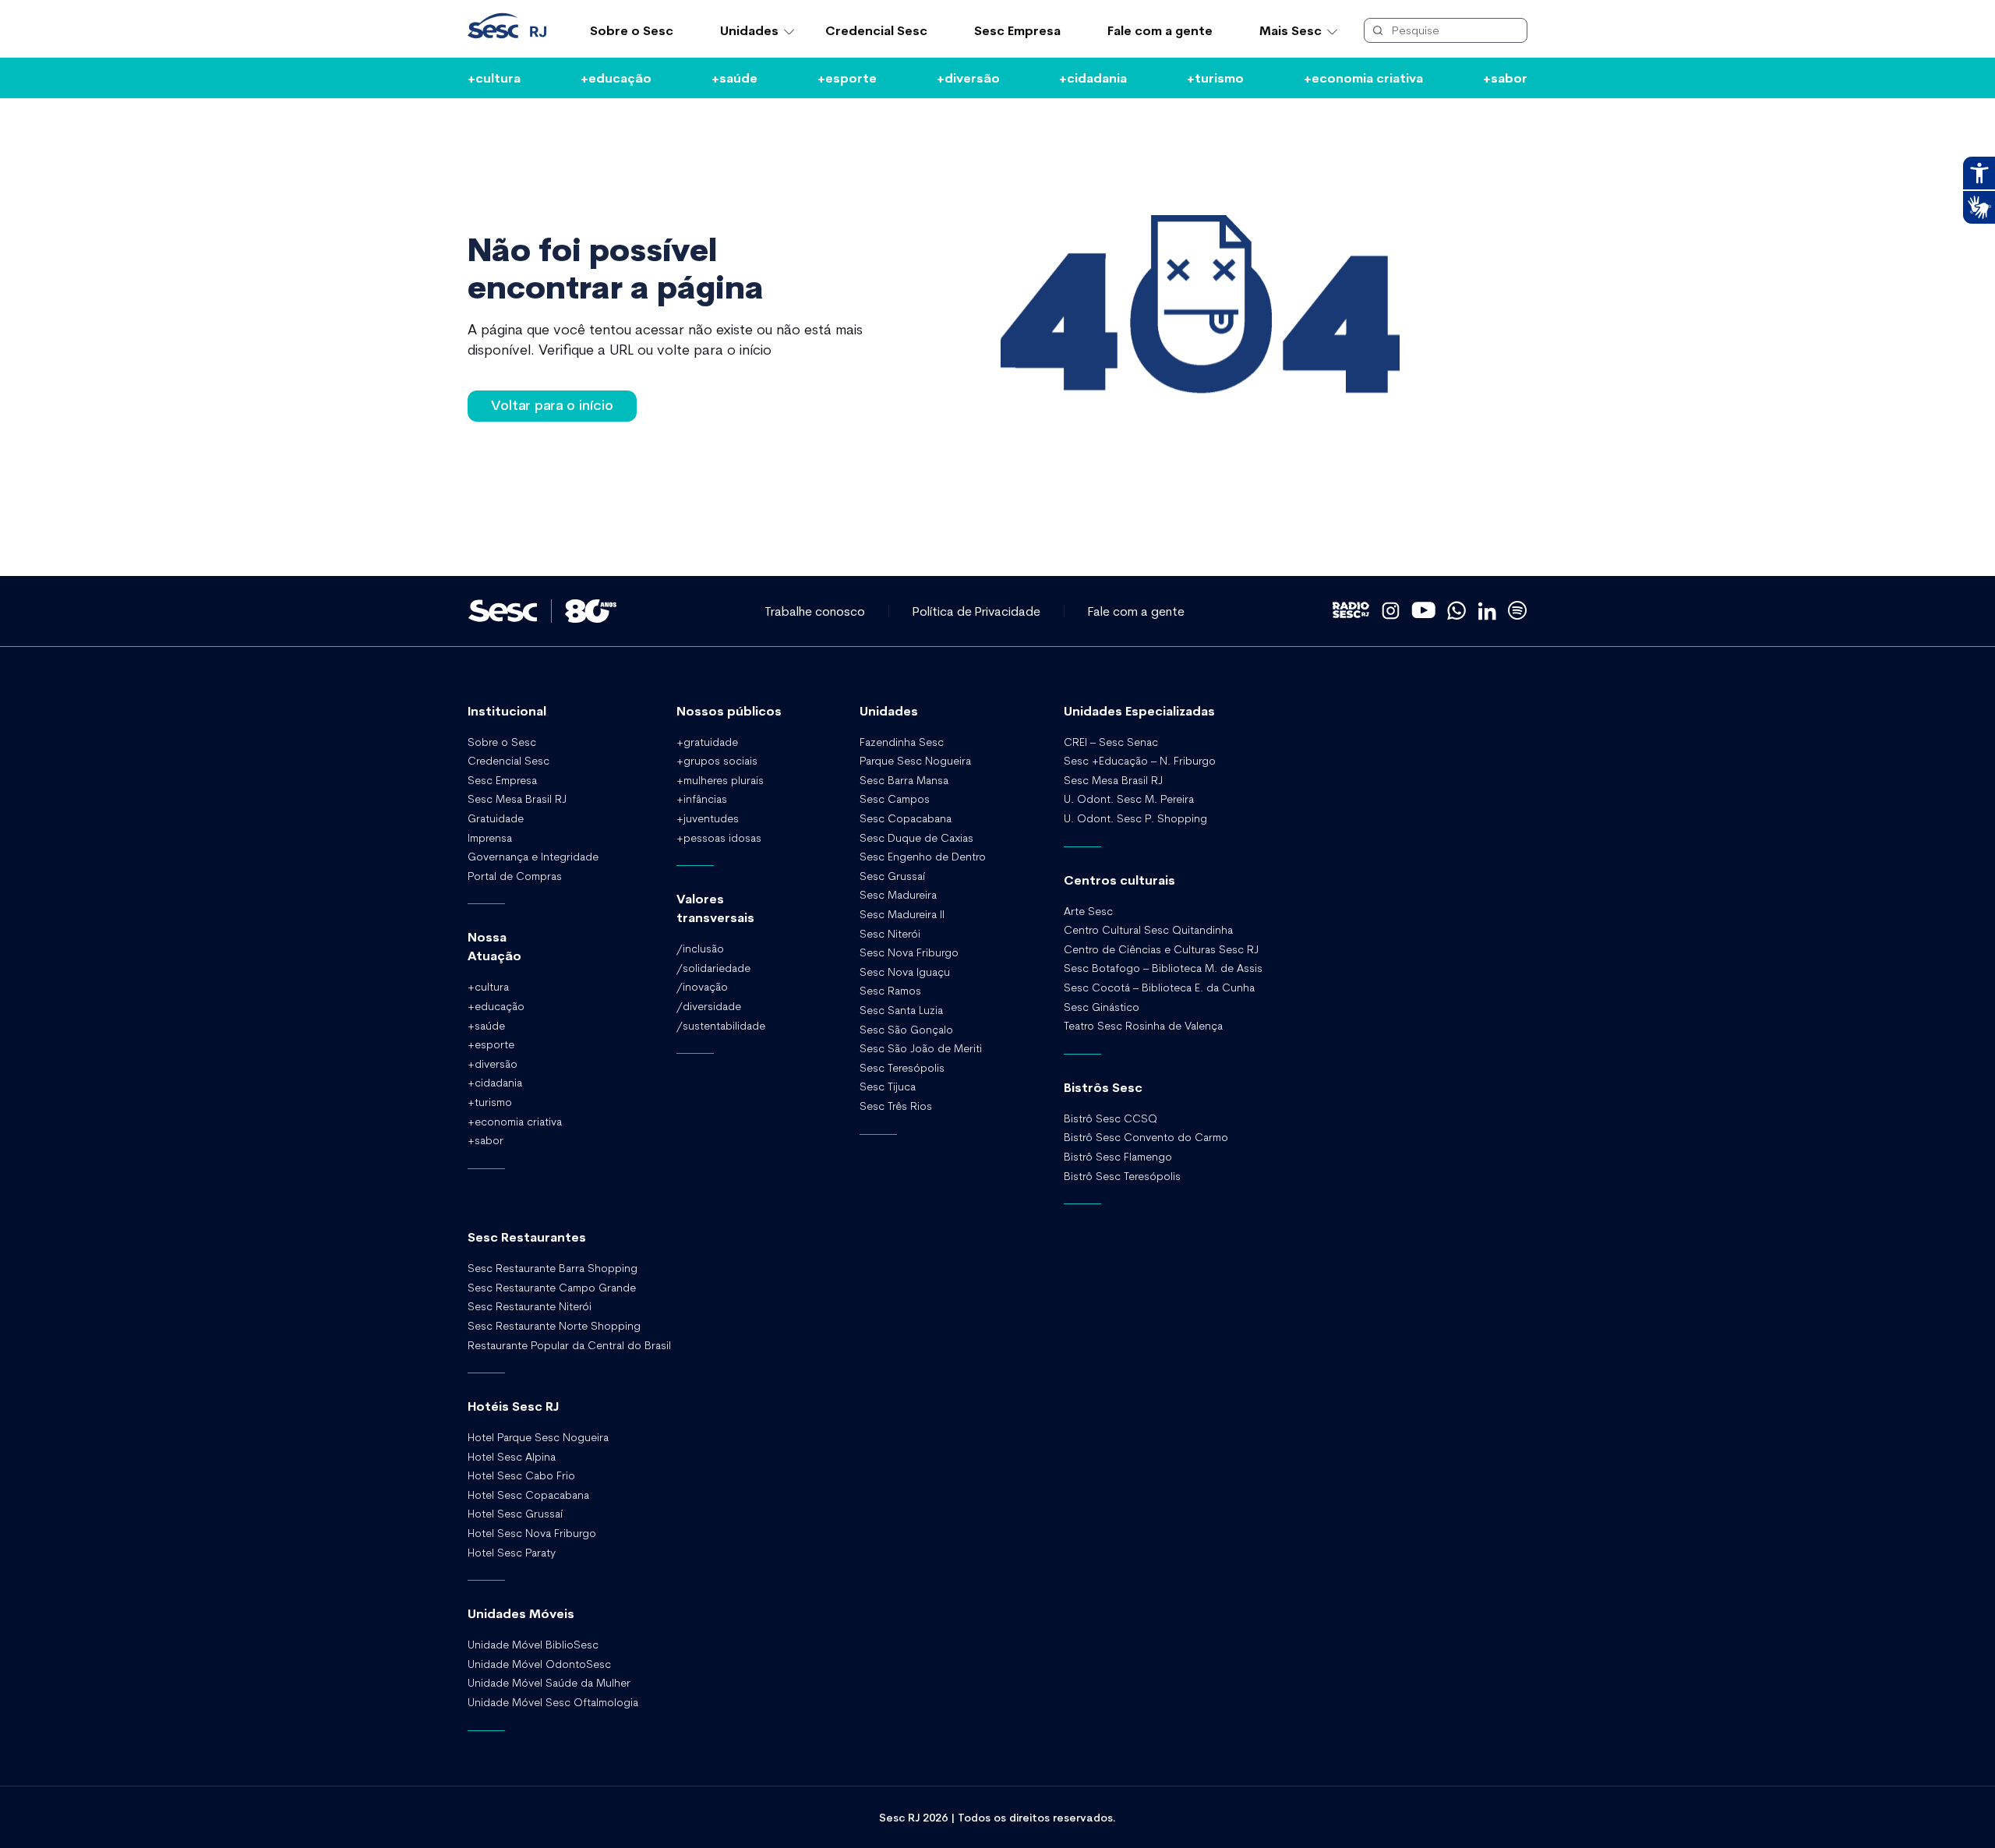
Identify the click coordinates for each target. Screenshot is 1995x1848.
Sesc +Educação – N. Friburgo (1140, 761)
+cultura (494, 78)
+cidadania (1093, 78)
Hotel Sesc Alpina (512, 1457)
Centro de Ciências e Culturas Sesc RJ (1161, 949)
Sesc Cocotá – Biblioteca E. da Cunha (1159, 988)
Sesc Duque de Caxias (916, 838)
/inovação (702, 987)
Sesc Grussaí (892, 876)
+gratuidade (707, 742)
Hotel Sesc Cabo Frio (521, 1475)
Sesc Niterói (890, 934)
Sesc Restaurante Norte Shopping (554, 1326)
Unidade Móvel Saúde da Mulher (549, 1683)
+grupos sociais (717, 761)
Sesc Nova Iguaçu (905, 972)
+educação (616, 78)
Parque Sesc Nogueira (915, 761)
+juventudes (708, 818)
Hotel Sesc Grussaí (515, 1514)
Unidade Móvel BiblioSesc (533, 1645)
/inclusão (700, 949)
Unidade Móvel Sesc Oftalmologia (553, 1702)
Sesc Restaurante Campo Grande (552, 1288)
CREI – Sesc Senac (1111, 742)
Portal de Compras (515, 876)
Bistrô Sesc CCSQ (1110, 1118)
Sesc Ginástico (1102, 1007)
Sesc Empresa (1017, 30)
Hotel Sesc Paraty (512, 1553)
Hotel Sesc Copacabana (528, 1495)
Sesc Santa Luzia (901, 1010)
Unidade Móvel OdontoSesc (539, 1664)
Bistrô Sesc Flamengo (1118, 1157)
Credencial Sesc (876, 30)
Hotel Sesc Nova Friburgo (532, 1533)
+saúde (734, 78)
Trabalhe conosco (815, 611)
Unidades (749, 30)
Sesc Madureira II (902, 914)
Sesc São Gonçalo (906, 1030)
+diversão (968, 78)
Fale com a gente (1160, 30)
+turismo (1215, 78)
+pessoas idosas (719, 838)
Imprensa (490, 838)
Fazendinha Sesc (902, 742)
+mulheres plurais (720, 780)
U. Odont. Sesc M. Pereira (1129, 799)
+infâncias (702, 799)
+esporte (847, 78)
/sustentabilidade (721, 1026)
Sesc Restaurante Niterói (530, 1306)
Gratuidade (496, 818)
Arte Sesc (1088, 911)
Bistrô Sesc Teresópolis (1122, 1176)
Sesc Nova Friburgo (909, 952)
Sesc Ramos (890, 991)
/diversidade (709, 1006)
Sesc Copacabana (906, 818)
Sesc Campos (895, 799)
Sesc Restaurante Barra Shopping (553, 1268)
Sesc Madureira (898, 895)
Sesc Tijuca (888, 1087)
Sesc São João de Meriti (921, 1048)
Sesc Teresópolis (902, 1068)
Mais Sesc (1291, 30)
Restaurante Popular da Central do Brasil (569, 1345)
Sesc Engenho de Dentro (923, 857)
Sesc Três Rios (896, 1106)
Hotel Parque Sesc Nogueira (538, 1437)
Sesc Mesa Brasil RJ (517, 799)
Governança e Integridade (533, 857)
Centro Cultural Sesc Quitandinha (1148, 930)
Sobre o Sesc (632, 30)
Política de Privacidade (976, 611)
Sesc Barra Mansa (904, 780)
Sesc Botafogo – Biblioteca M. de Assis (1163, 968)
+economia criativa (1363, 78)
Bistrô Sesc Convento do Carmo (1146, 1137)
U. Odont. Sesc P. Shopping (1135, 818)
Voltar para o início (552, 405)
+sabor (1505, 78)
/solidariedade (713, 968)
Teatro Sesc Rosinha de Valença (1143, 1026)
